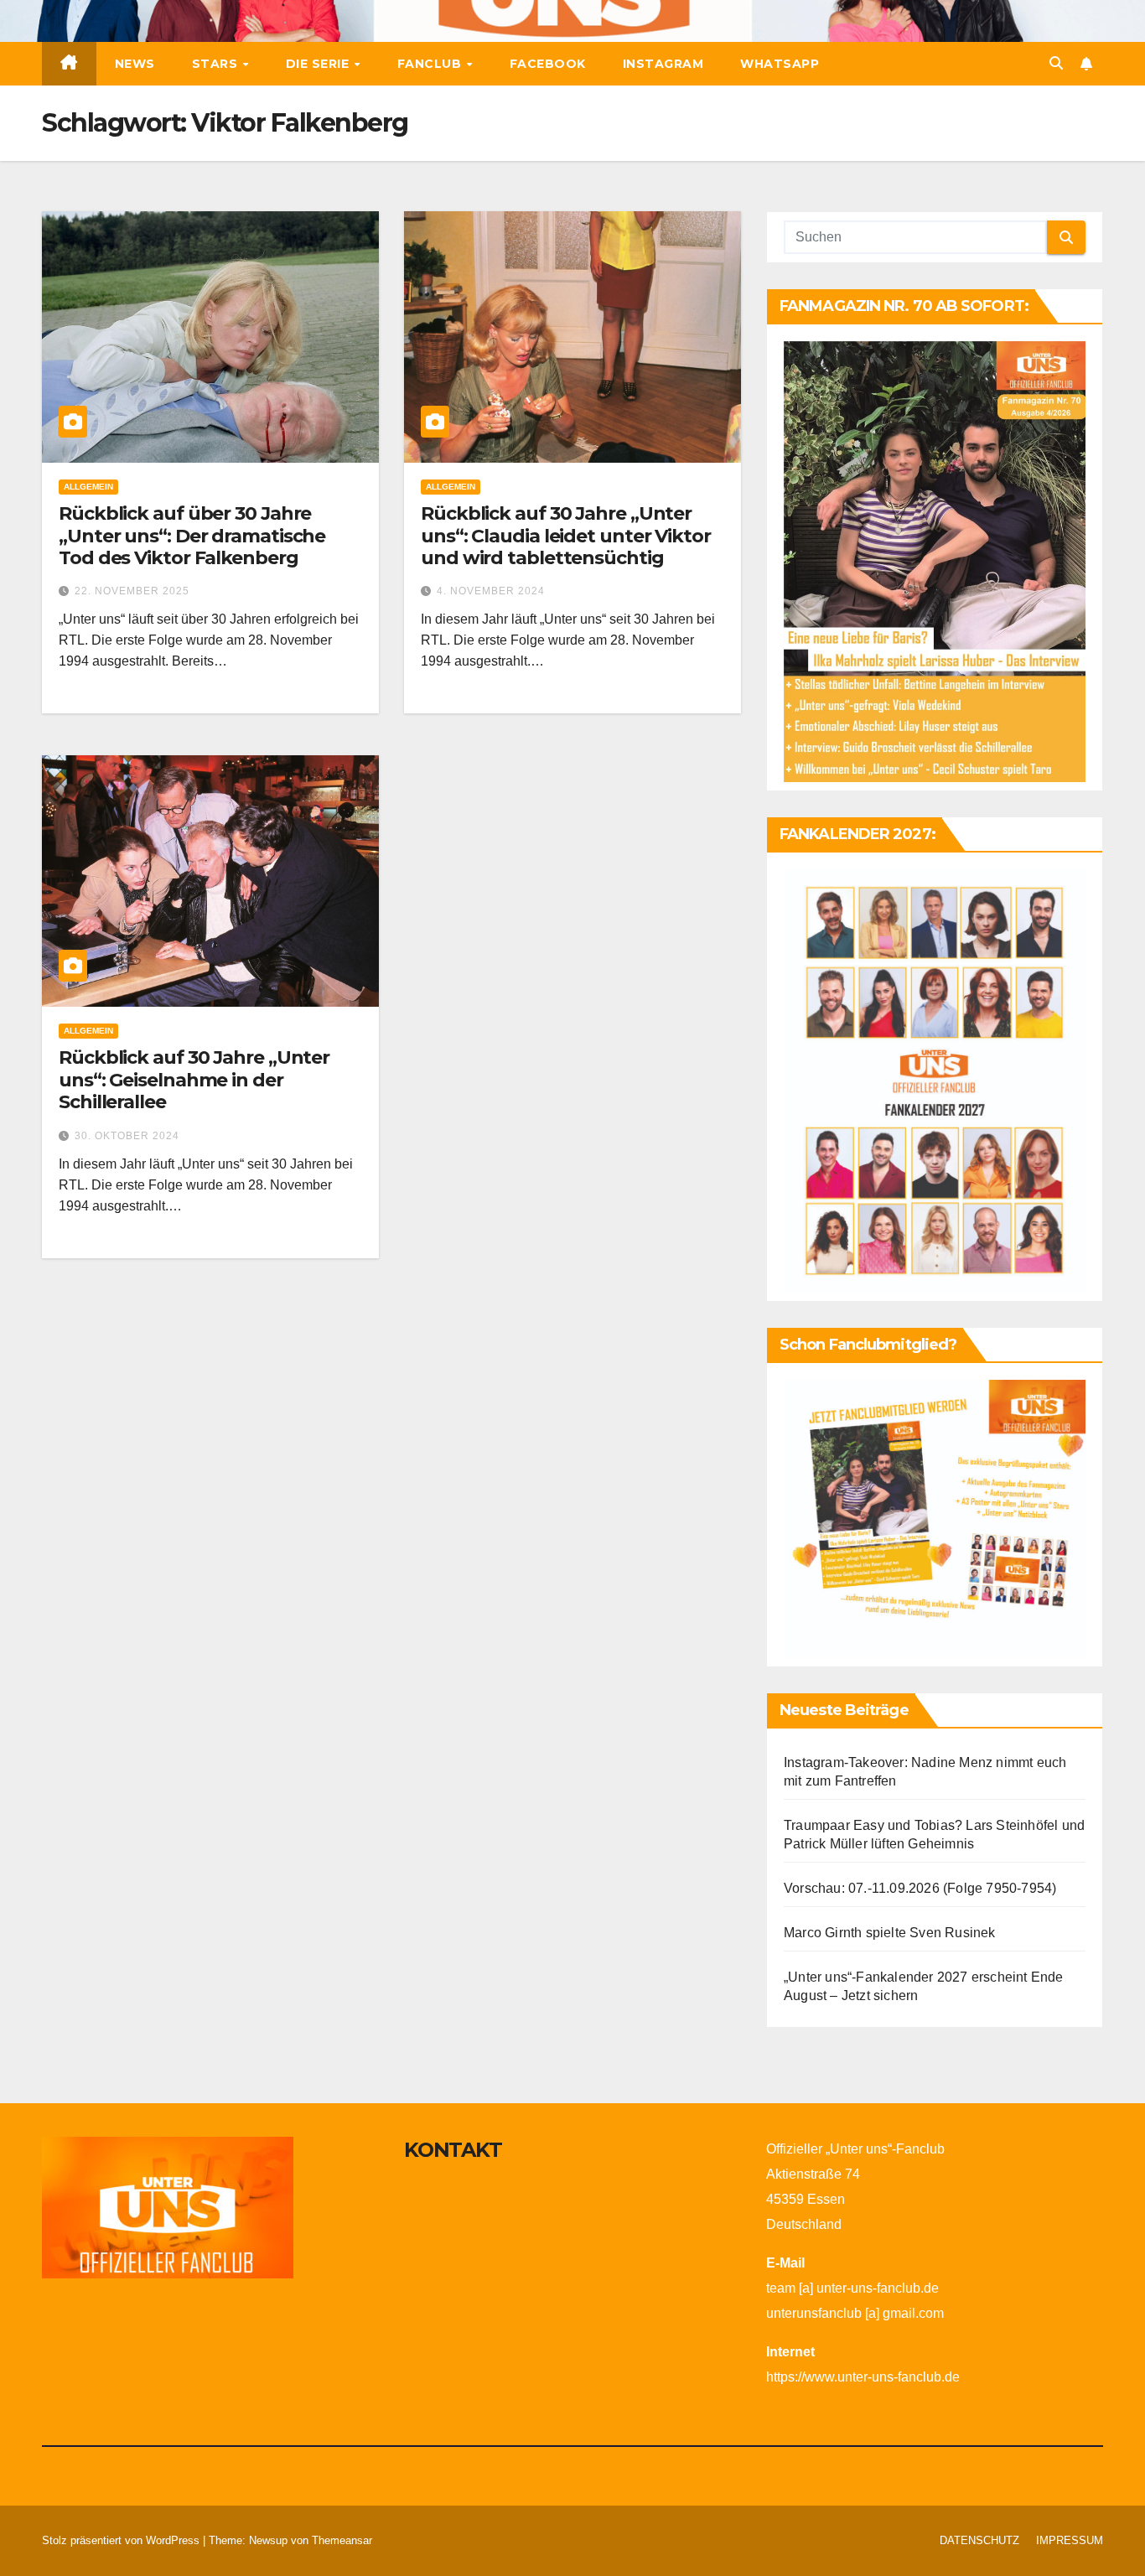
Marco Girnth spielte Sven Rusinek (890, 1933)
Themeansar (342, 2540)
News (135, 64)
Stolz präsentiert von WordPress (122, 2540)
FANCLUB (431, 64)
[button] (1056, 63)
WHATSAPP (780, 64)
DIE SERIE (319, 64)
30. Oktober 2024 (127, 1136)
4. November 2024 (491, 591)
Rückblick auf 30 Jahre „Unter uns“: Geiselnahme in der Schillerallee (194, 1080)
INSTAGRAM (663, 64)
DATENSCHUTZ (979, 2540)
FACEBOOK (548, 64)
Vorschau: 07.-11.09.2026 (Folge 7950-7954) (920, 1888)
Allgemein (88, 487)
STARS (217, 64)
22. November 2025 (132, 591)
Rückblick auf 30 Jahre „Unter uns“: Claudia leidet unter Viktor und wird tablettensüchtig (566, 536)
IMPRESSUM (1070, 2540)
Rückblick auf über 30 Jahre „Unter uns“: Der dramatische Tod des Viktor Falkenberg (192, 536)
